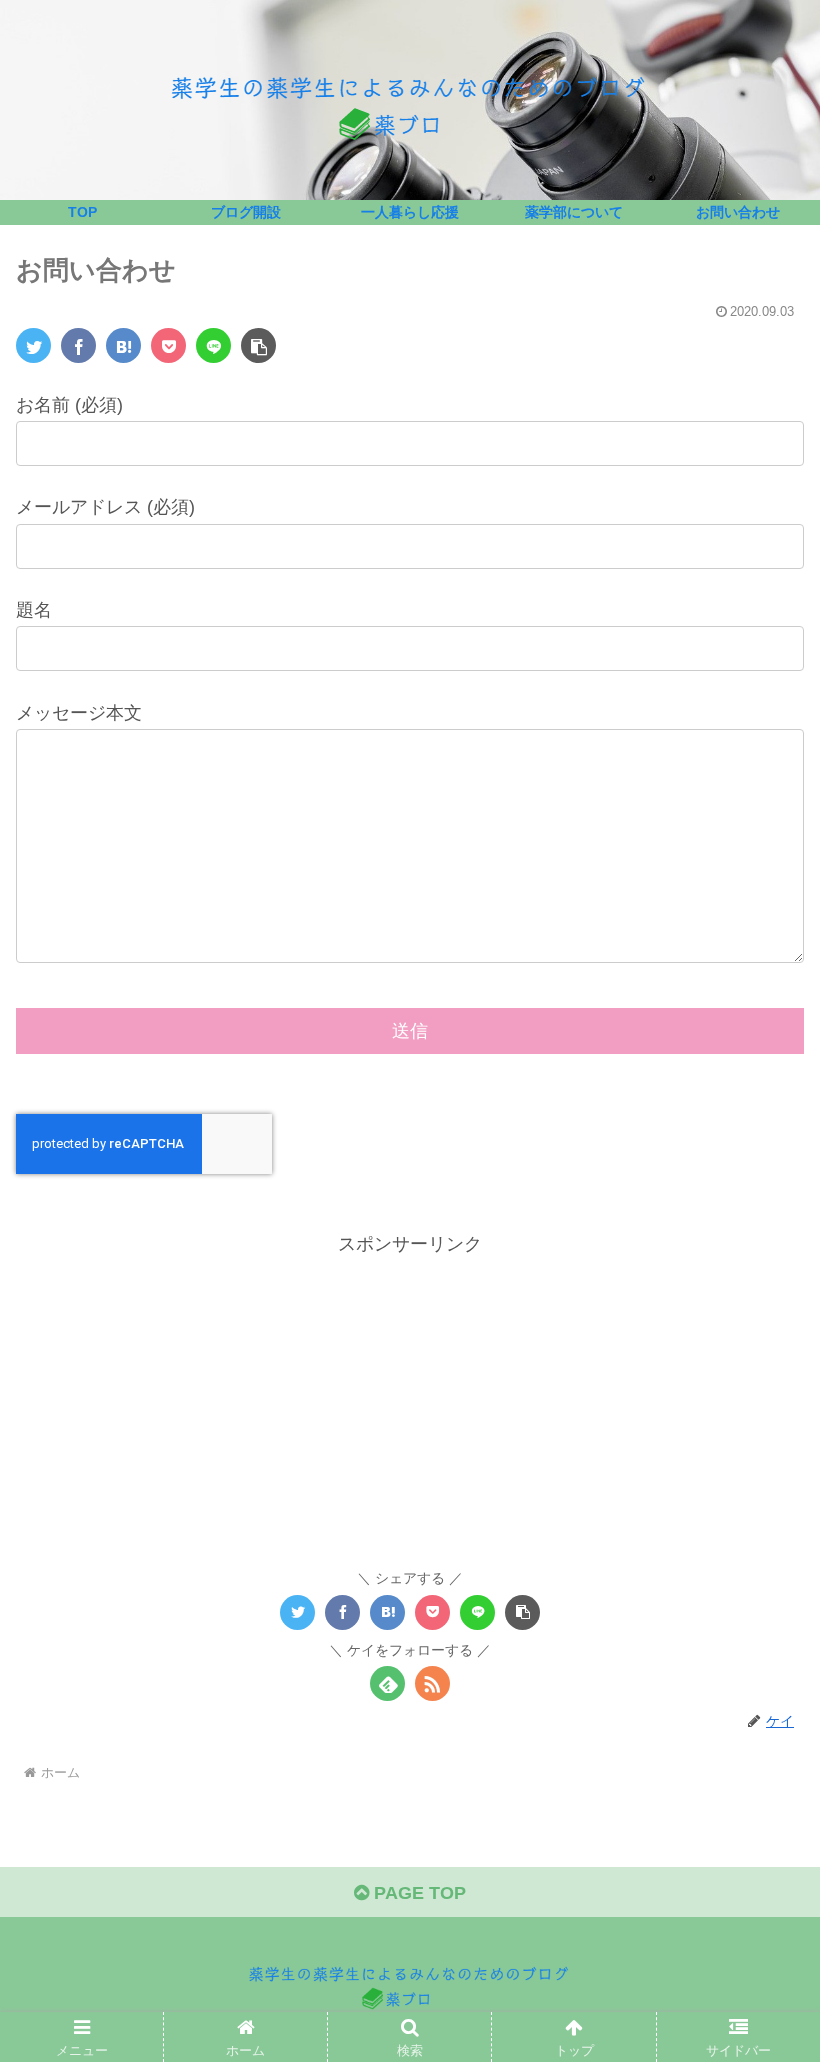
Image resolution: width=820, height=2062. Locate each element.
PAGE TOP (417, 1893)
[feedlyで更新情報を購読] (387, 1683)
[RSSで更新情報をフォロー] (432, 1683)
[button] (258, 345)
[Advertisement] (410, 1400)
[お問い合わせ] (123, 345)
